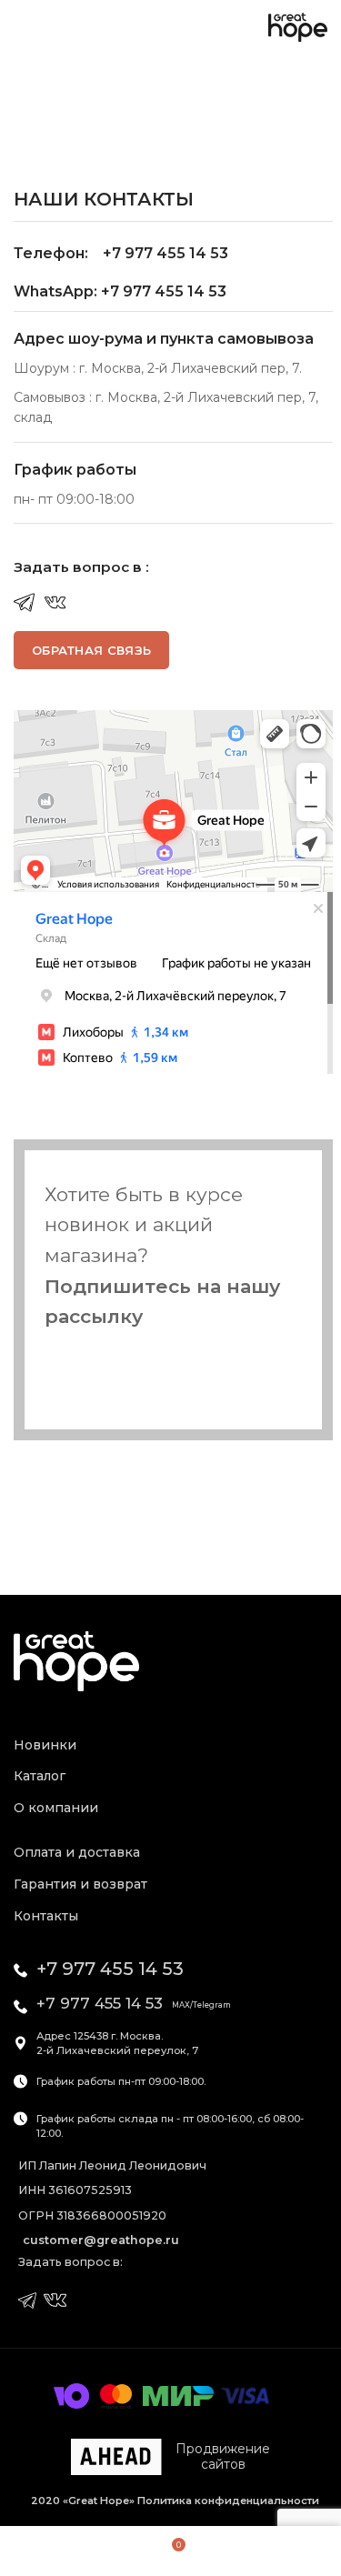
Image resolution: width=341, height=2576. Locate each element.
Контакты (46, 1916)
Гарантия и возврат (80, 1884)
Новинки (45, 1745)
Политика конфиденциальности (227, 2501)
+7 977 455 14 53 (110, 1969)
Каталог (40, 1776)
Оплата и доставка (77, 1852)
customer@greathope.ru (101, 2240)
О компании (56, 1808)
